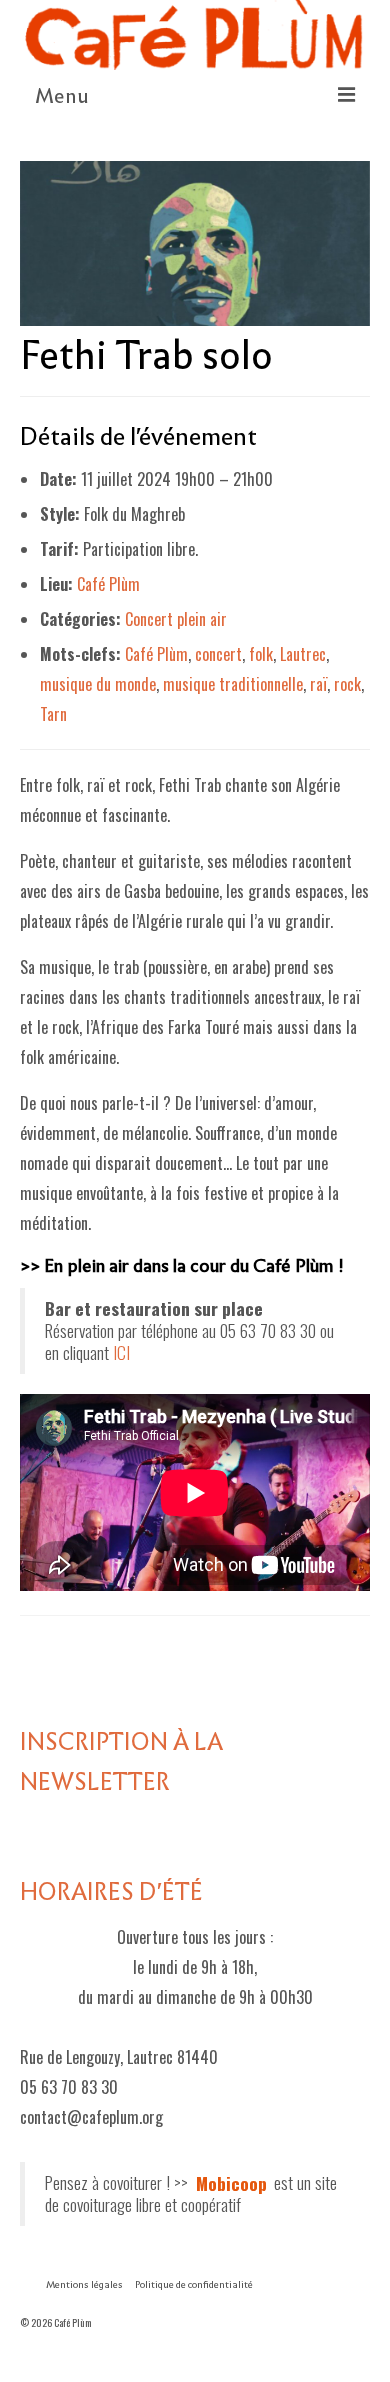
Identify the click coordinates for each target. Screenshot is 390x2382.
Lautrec (303, 654)
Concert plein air (176, 619)
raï (318, 684)
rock (347, 684)
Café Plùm (108, 584)
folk (261, 654)
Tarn (53, 714)
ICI (121, 1352)
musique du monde (98, 684)
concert (218, 654)
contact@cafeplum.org (91, 2117)
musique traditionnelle (233, 684)
